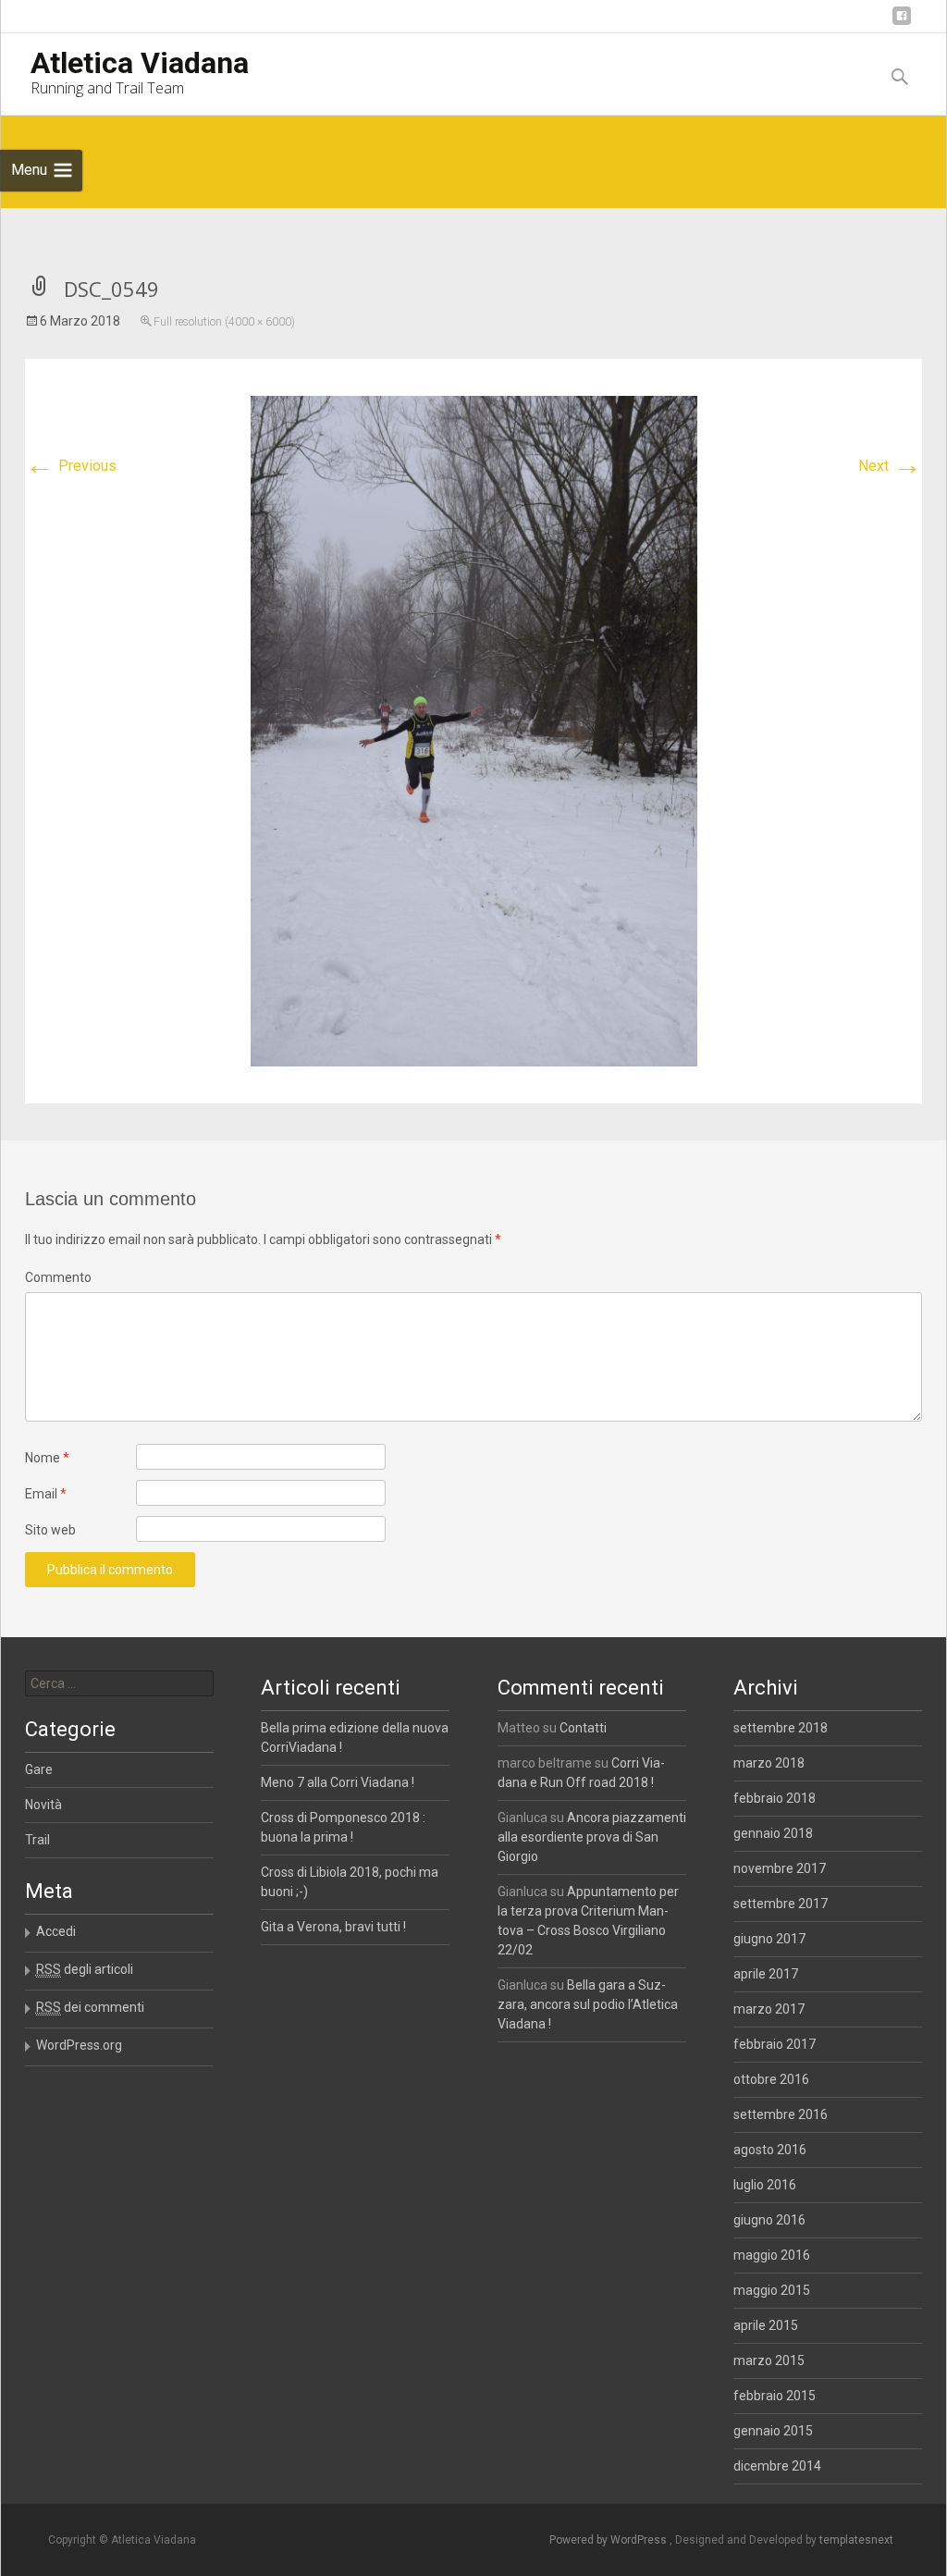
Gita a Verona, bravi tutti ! (333, 1927)
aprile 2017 (766, 1974)
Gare (39, 1769)
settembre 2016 (781, 2114)
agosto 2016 (770, 2150)
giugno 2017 (769, 1939)
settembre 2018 (781, 1728)
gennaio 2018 (773, 1833)
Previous (71, 466)
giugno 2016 (769, 2220)
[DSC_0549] (474, 729)
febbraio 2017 (775, 2044)
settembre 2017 (781, 1904)
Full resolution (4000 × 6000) (224, 322)
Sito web (50, 1530)
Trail (37, 1840)
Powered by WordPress (609, 2540)
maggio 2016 (772, 2255)
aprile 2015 (766, 2325)
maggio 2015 (772, 2290)
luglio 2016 (765, 2185)
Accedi (56, 1931)
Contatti (583, 1728)
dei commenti (90, 2007)
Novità (43, 1805)
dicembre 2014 (777, 2466)
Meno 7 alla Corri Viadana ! (338, 1782)
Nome (47, 1458)
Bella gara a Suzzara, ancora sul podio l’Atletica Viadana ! (588, 2004)
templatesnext (856, 2540)
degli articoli (85, 1969)
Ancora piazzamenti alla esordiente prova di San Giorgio (592, 1837)
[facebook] (902, 23)
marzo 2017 (769, 2009)
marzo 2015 (769, 2360)
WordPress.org (79, 2045)
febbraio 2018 (775, 1798)
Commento (58, 1277)
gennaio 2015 (773, 2431)
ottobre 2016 (771, 2079)
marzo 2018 (769, 1763)
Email (46, 1494)
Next (890, 466)
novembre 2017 (780, 1868)
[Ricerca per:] (119, 1683)
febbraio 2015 (775, 2396)
